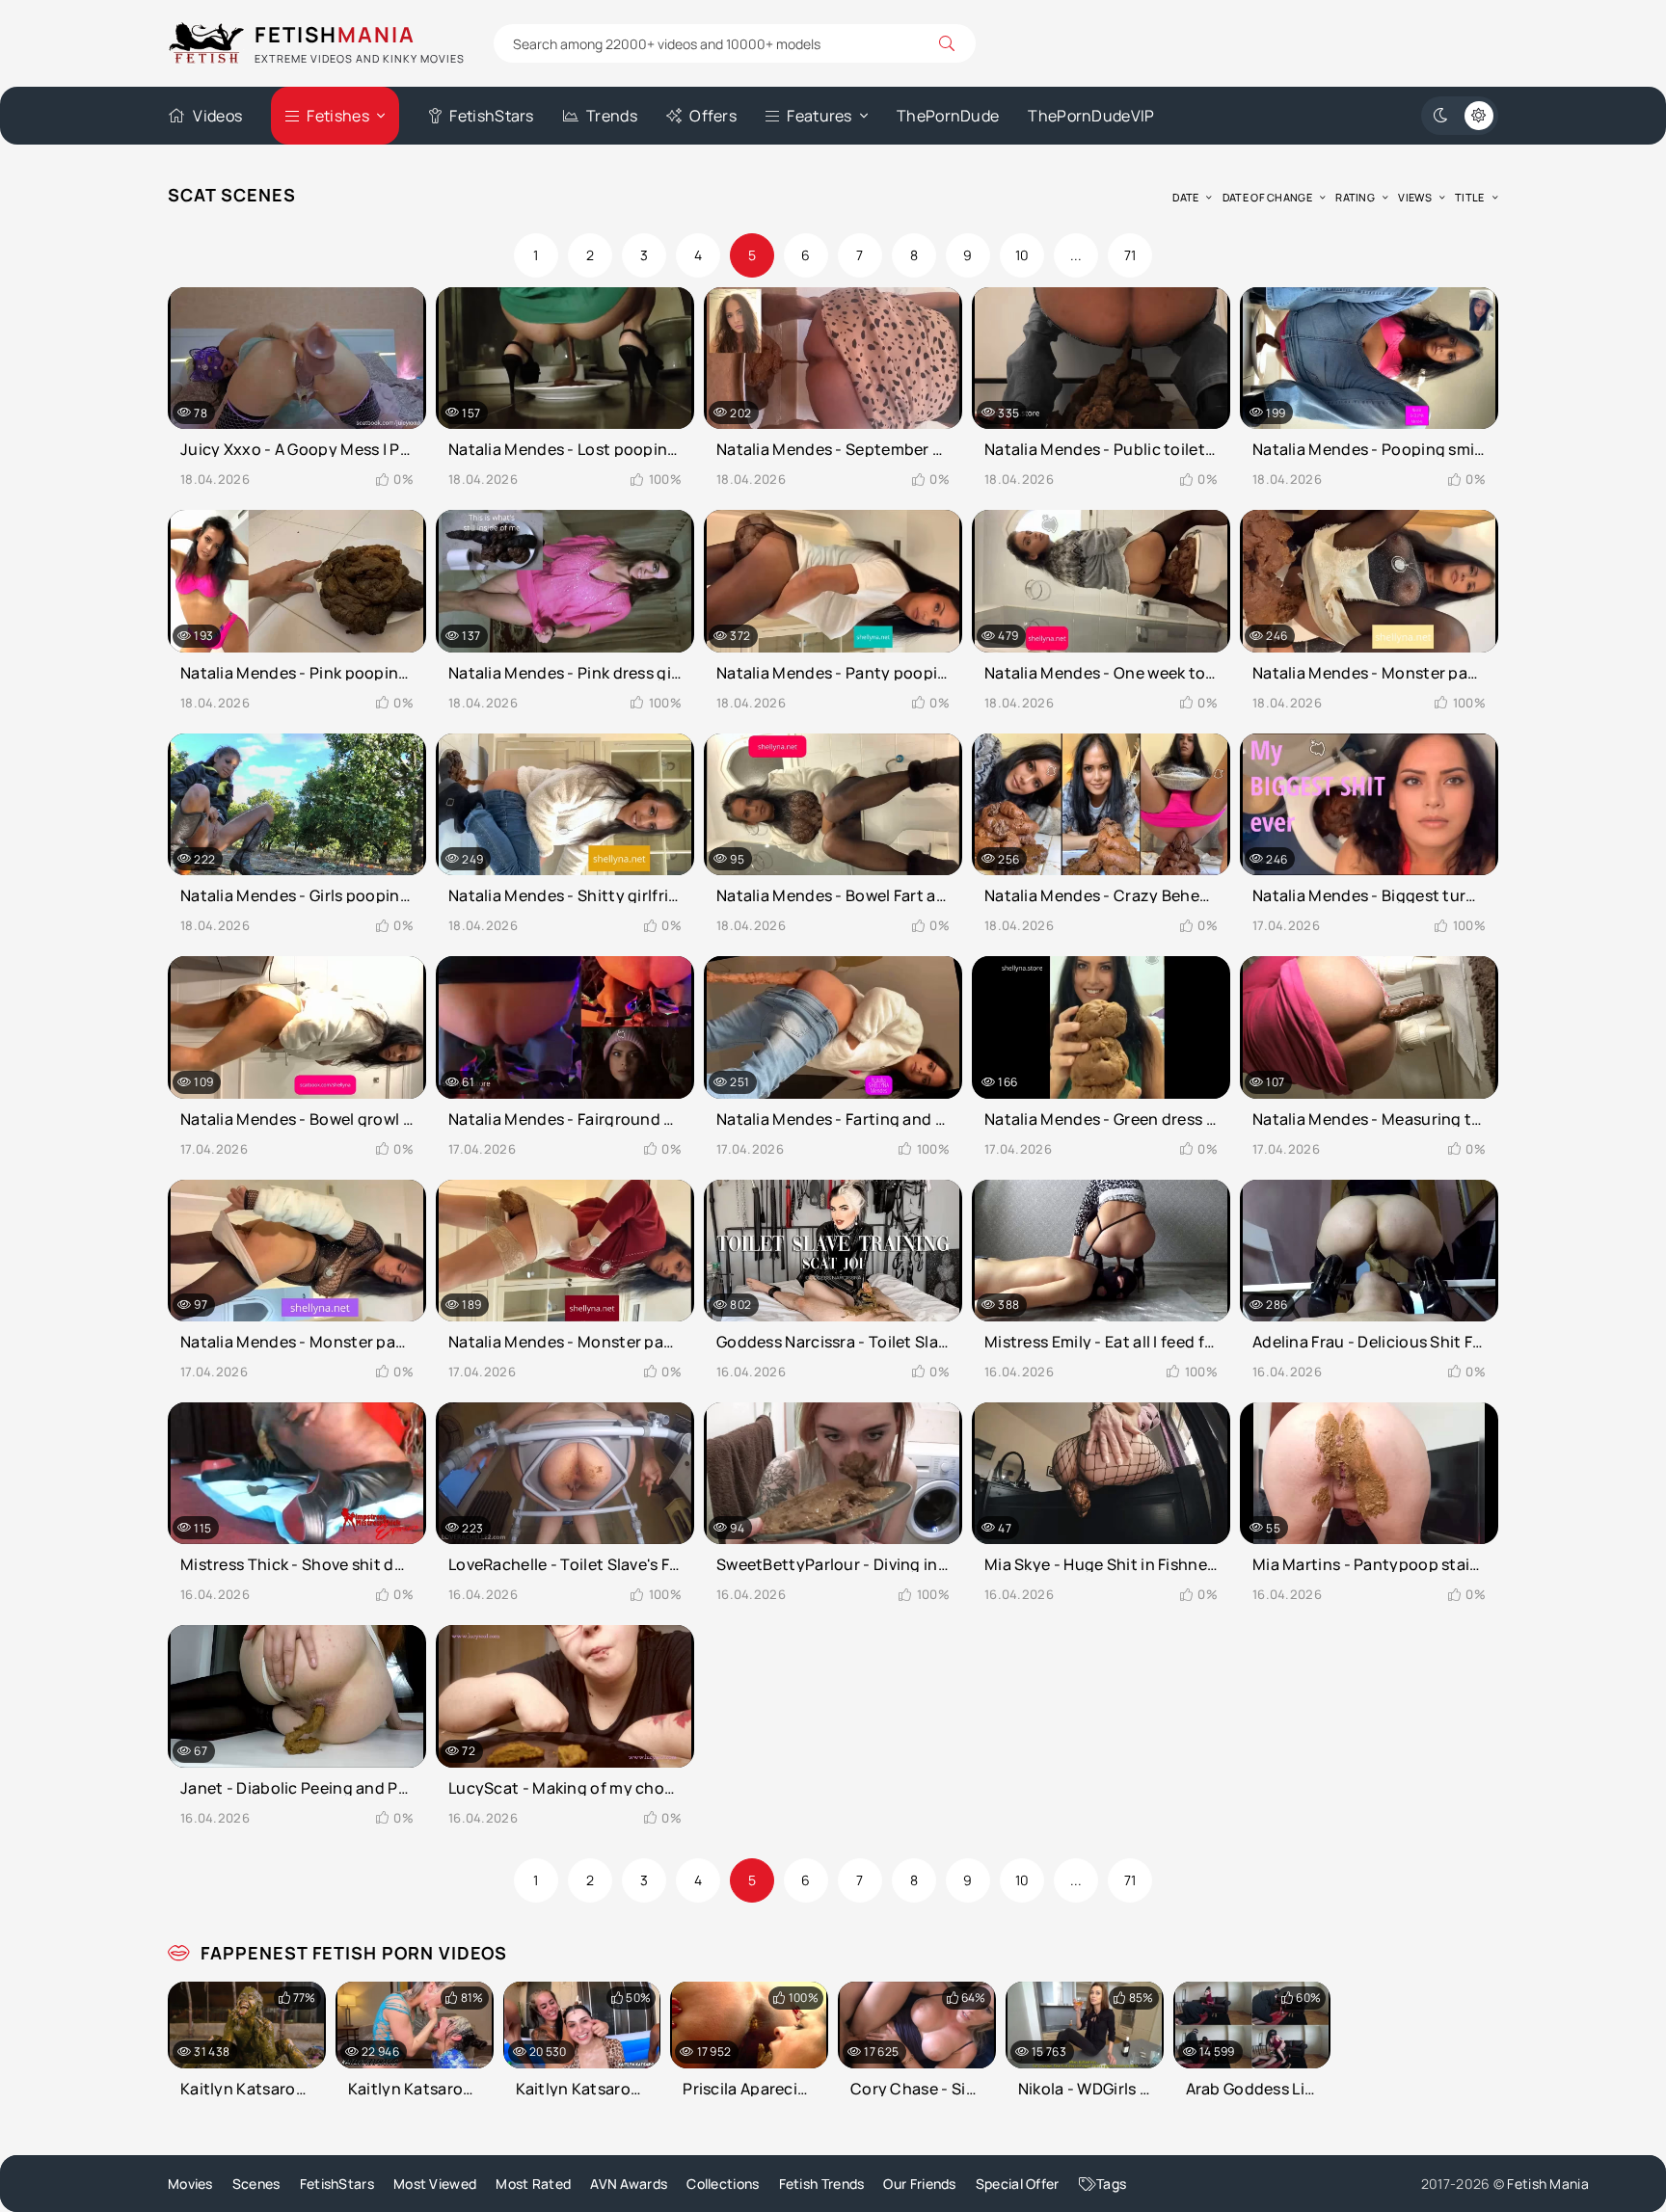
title (1470, 197)
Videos (217, 116)
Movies (190, 2184)
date (1185, 197)
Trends (612, 116)
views (1415, 197)
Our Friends (919, 2184)
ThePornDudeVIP (1091, 116)
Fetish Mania (1548, 2184)
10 (1022, 255)
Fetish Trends (822, 2184)
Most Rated (533, 2184)
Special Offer (1018, 2184)
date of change (1267, 197)
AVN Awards (629, 2184)
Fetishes (337, 116)
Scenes (256, 2184)
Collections (723, 2184)
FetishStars (491, 116)
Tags (1111, 2184)
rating (1355, 197)
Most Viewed (435, 2184)
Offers (713, 116)
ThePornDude (948, 116)
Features (819, 116)
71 (1130, 255)
